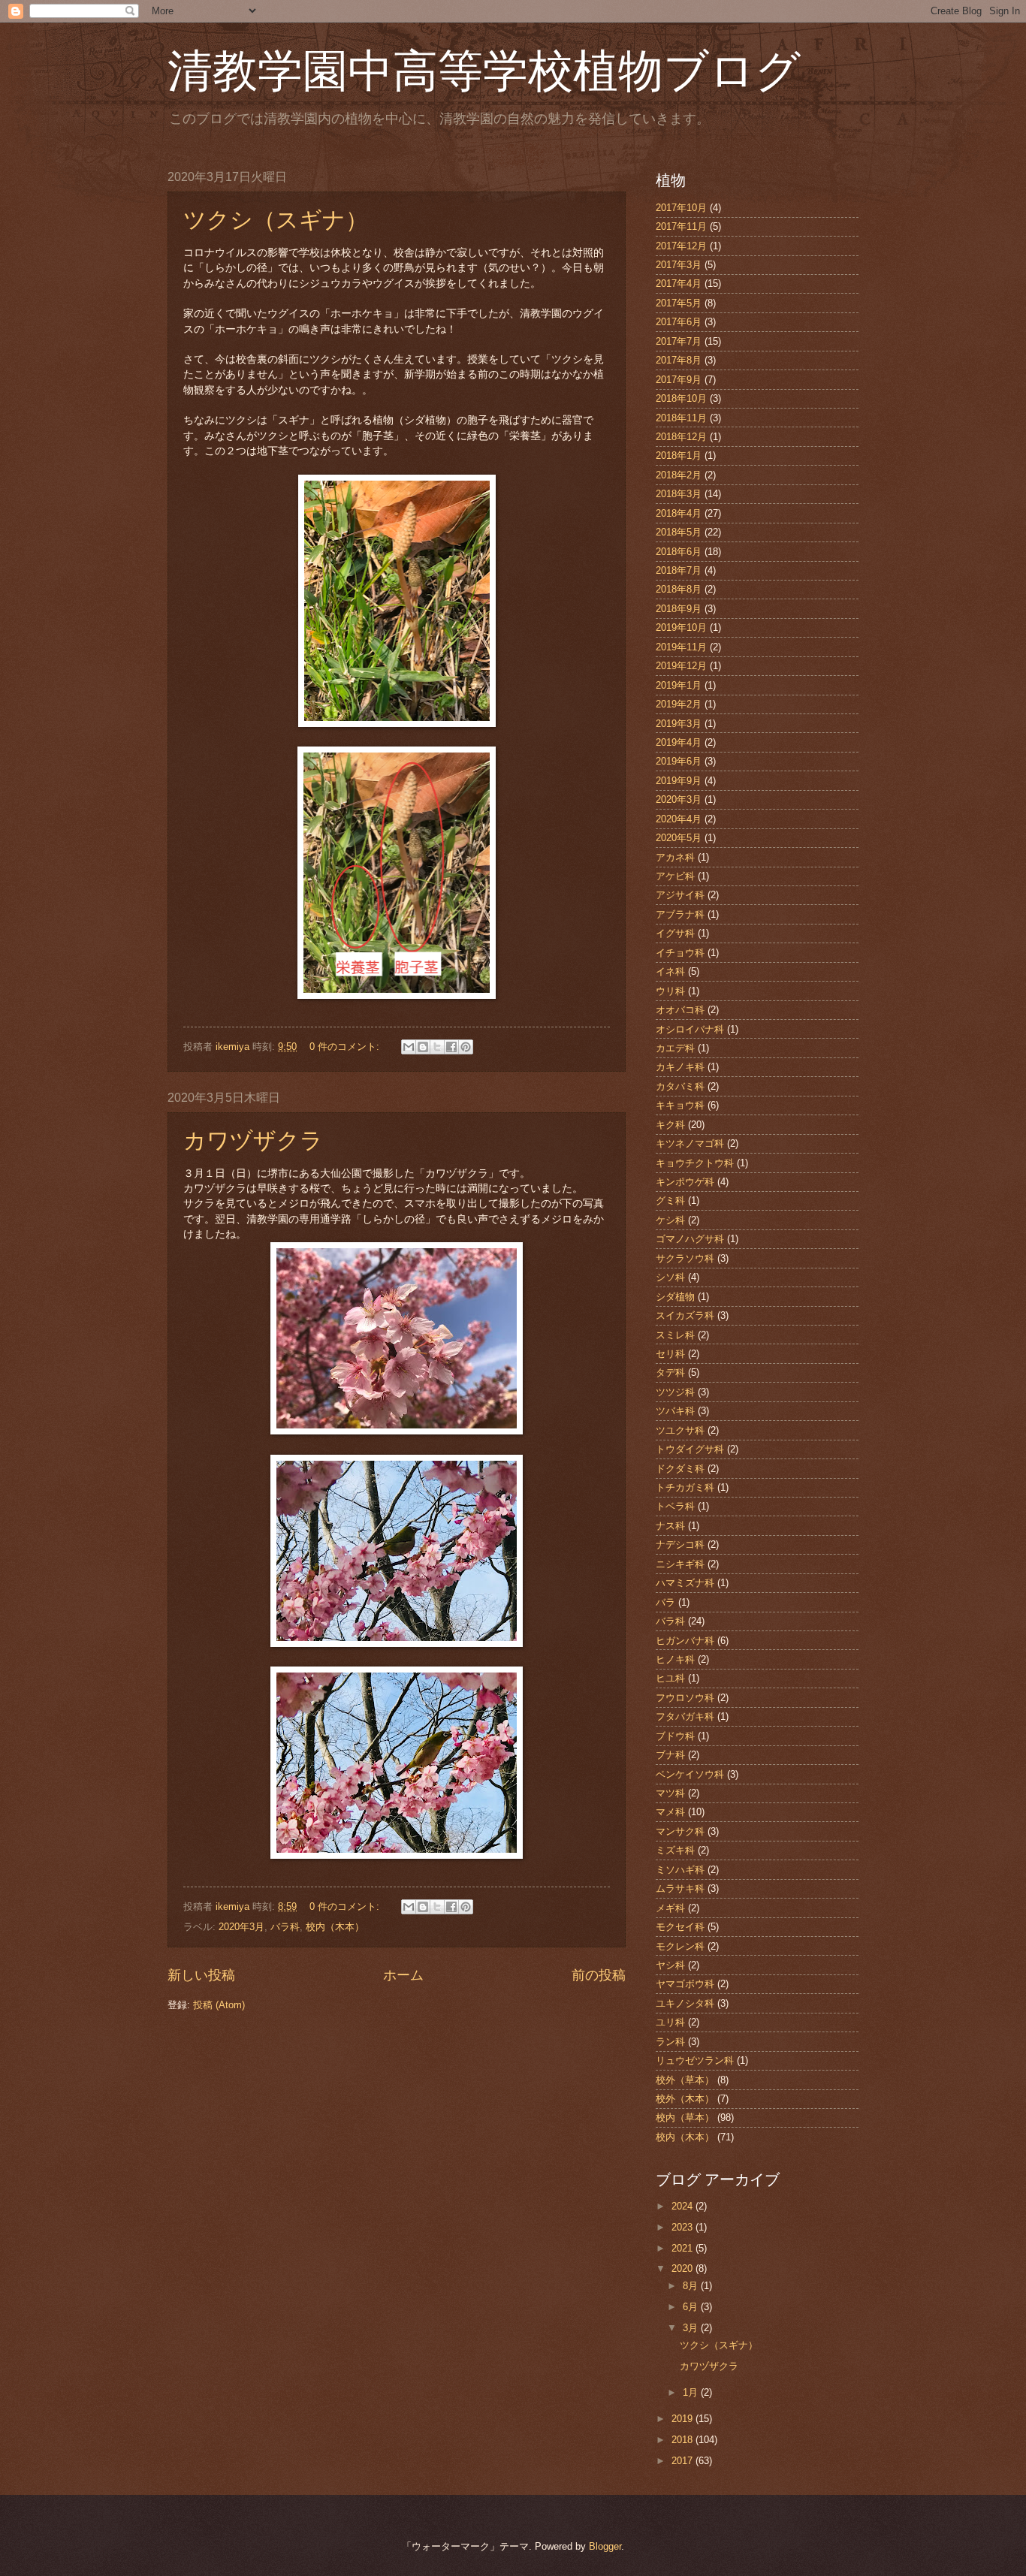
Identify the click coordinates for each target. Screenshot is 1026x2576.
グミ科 (670, 1201)
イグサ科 (675, 933)
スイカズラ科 (685, 1315)
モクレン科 (680, 1946)
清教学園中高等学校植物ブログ (512, 69)
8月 (692, 2286)
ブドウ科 (675, 1736)
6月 (692, 2307)
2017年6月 (679, 322)
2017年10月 (681, 208)
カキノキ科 (680, 1067)
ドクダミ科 (680, 1469)
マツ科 (670, 1793)
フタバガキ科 (685, 1716)
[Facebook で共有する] (451, 1047)
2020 (683, 2268)
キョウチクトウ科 (695, 1163)
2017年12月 (681, 246)
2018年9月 (679, 609)
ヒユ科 (670, 1678)
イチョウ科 (680, 953)
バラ (665, 1602)
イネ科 (670, 971)
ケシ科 (670, 1220)
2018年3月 (679, 494)
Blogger (605, 2546)
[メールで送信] (409, 1047)
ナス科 (670, 1526)
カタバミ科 (680, 1086)
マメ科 (670, 1812)
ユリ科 (670, 2022)
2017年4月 (679, 284)
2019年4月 (679, 742)
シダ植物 (675, 1297)
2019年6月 (679, 761)
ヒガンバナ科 (685, 1641)
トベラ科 (675, 1506)
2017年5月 (679, 303)
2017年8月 (679, 360)
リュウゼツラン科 (695, 2060)
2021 (683, 2248)
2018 (683, 2440)
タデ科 (670, 1372)
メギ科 (670, 1908)
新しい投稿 (201, 1975)
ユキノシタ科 (685, 2003)
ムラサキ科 (680, 1888)
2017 (683, 2461)
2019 (683, 2419)
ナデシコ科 (680, 1544)
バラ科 (285, 1927)
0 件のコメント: (346, 1047)
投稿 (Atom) (219, 2005)
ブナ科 (670, 1755)
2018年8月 (679, 589)
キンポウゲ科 (685, 1182)
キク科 (670, 1125)
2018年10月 (681, 398)
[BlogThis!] (423, 1047)
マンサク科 (680, 1831)
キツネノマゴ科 (690, 1143)
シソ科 (670, 1277)
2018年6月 (679, 552)
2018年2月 (679, 475)
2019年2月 (679, 704)
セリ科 (670, 1354)
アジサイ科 (680, 895)
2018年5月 (679, 532)
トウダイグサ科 (690, 1449)
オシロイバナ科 (690, 1029)
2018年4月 (679, 513)
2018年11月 (681, 418)
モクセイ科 (680, 1927)
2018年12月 (681, 437)
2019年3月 (679, 724)
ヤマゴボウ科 (685, 1984)
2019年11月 (681, 647)
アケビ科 (675, 876)
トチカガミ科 (685, 1487)
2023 (683, 2227)
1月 (692, 2392)
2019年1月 (679, 685)
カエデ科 (675, 1048)
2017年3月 (679, 265)
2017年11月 (681, 226)
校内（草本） (685, 2118)
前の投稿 (599, 1975)
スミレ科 (675, 1335)
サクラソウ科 (685, 1258)
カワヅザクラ (253, 1139)
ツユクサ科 (680, 1430)
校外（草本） (685, 2080)
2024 (683, 2206)
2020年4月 (679, 819)
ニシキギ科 (680, 1564)
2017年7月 (679, 341)
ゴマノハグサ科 (690, 1239)
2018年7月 (679, 570)
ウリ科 (670, 991)
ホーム (403, 1975)
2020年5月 (679, 838)
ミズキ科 (675, 1850)
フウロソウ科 (685, 1698)
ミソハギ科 (680, 1870)
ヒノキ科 (675, 1659)
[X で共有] (437, 1047)
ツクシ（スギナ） (276, 219)
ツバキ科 (675, 1411)
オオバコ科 (680, 1010)
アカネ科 (675, 857)
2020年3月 (241, 1927)
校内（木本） (335, 1927)
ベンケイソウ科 (690, 1774)
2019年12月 (681, 666)
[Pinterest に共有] (466, 1047)
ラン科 (670, 2042)
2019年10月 (681, 627)
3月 (692, 2328)
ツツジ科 (675, 1392)
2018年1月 (679, 455)
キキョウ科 (680, 1105)
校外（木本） (685, 2099)
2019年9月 (679, 781)
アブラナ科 (680, 914)
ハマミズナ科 (685, 1583)
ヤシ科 (670, 1965)
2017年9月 (679, 380)
